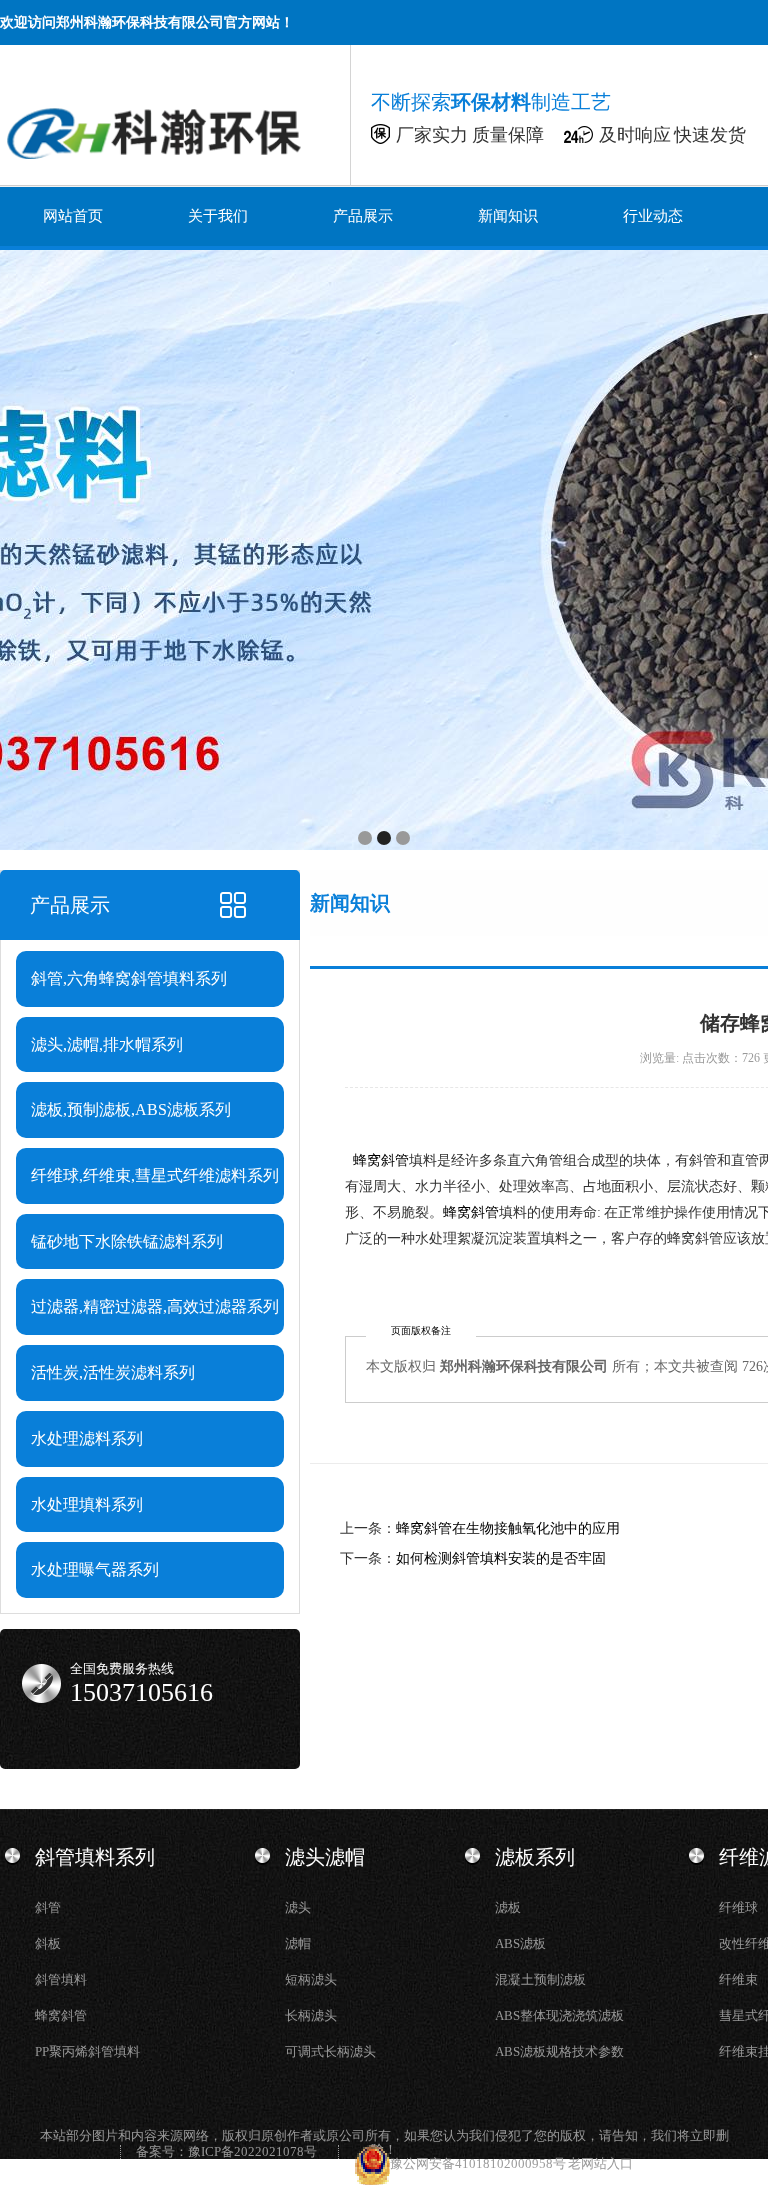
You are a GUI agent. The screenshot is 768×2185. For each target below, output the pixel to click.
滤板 (508, 1907)
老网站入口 (600, 2163)
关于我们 (218, 216)
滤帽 (298, 1943)
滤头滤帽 (325, 1857)
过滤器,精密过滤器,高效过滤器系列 (155, 1306)
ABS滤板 (520, 1943)
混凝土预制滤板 (540, 1979)
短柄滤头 (311, 1979)
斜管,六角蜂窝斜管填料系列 (129, 978)
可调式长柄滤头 (330, 2051)
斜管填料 (61, 1979)
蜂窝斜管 (381, 1160)
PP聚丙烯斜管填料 (87, 2051)
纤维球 (738, 1907)
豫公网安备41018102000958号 (479, 2163)
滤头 (298, 1907)
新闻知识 (508, 216)
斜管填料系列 (95, 1857)
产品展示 (363, 216)
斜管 (48, 1907)
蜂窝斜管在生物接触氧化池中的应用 (508, 1528)
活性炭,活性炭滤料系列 (113, 1372)
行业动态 (653, 216)
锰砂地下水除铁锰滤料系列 (127, 1241)
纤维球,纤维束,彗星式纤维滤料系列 (155, 1175)
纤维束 (738, 1979)
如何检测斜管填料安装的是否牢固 (501, 1558)
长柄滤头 (311, 2015)
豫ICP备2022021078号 (252, 2151)
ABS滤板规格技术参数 (559, 2051)
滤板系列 (535, 1857)
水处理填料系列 (87, 1504)
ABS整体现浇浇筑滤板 (559, 2015)
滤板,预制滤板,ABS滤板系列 (131, 1109)
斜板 (48, 1943)
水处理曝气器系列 (95, 1569)
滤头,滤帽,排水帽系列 (107, 1044)
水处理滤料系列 (87, 1438)
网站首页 (73, 216)
